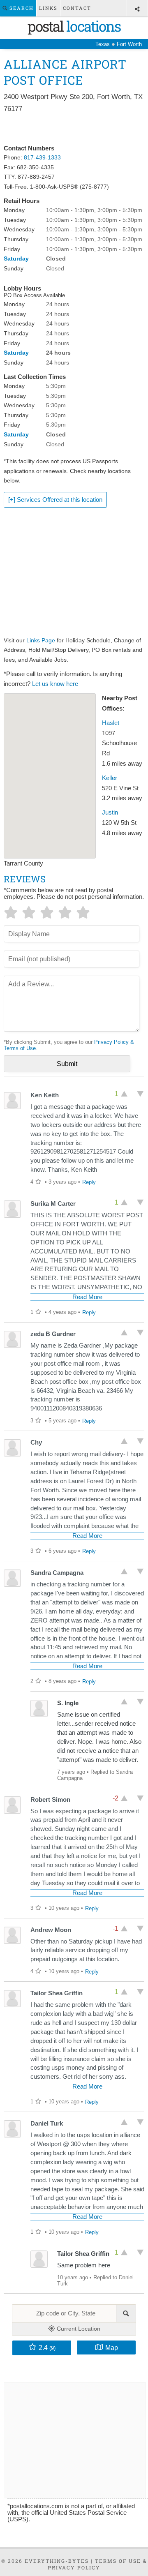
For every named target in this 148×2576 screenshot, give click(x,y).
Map (112, 2347)
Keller (110, 778)
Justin (110, 813)
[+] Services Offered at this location (55, 500)
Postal (74, 26)
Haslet (111, 723)
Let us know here (55, 684)
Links (48, 8)
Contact (77, 8)
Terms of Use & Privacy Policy (97, 2564)
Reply (89, 1182)
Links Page (41, 640)
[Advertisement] (74, 129)
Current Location (78, 2329)
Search (21, 8)
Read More (87, 1297)
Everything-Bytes (57, 2561)
